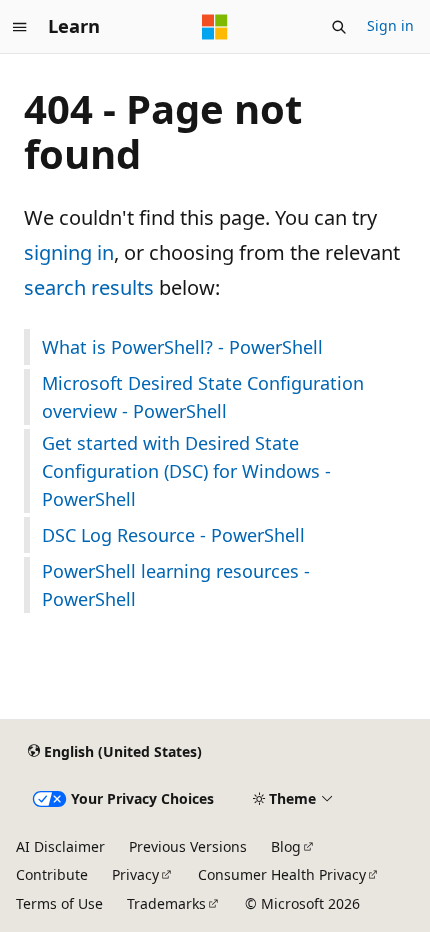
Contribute (52, 874)
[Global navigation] (20, 27)
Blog (286, 846)
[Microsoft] (215, 27)
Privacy (135, 874)
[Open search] (339, 27)
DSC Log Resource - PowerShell (173, 535)
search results (89, 287)
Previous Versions (188, 846)
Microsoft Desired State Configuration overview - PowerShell (203, 397)
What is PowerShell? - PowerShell (182, 347)
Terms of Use (59, 903)
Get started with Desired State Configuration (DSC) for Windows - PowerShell (186, 471)
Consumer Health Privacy (282, 874)
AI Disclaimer (60, 846)
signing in (69, 252)
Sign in (390, 25)
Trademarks (166, 903)
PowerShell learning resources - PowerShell (176, 585)
